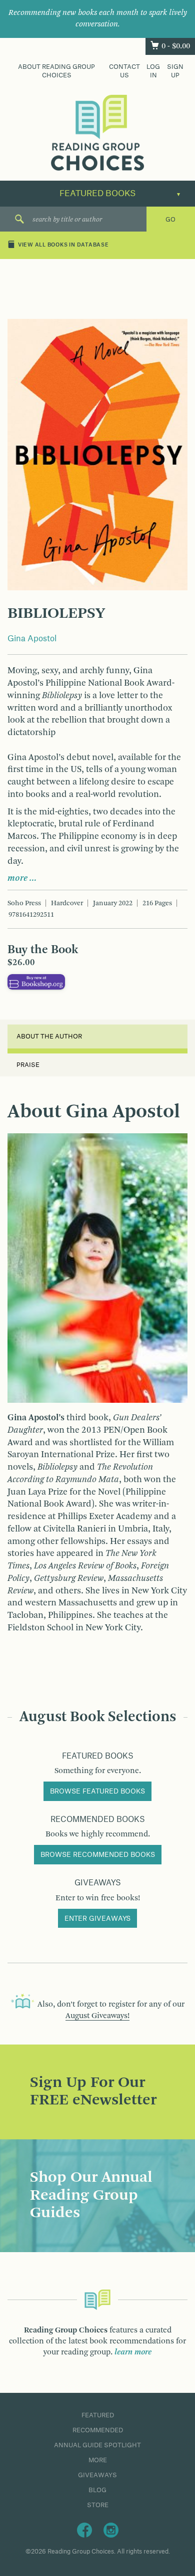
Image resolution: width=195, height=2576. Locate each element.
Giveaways (97, 2475)
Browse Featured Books (97, 1792)
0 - (176, 46)
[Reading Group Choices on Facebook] (84, 2530)
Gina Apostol (32, 639)
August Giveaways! (97, 2016)
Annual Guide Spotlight (97, 2445)
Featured (98, 2415)
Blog (97, 2490)
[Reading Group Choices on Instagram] (111, 2530)
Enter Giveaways (97, 1919)
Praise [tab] (28, 1065)
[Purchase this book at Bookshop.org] (36, 982)
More (98, 2460)
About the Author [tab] (49, 1036)
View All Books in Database (63, 246)
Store (98, 2505)
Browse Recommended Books (98, 1855)
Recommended (98, 2430)
